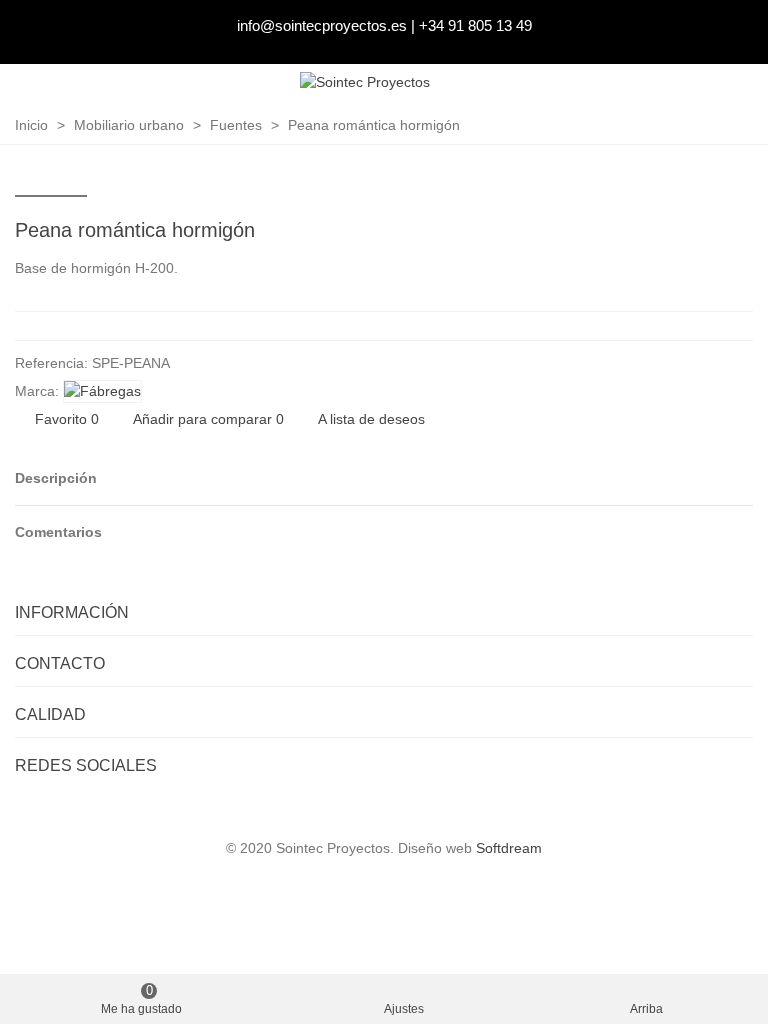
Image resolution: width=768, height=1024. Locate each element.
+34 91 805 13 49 (475, 25)
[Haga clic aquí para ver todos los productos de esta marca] (102, 391)
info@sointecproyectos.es (322, 25)
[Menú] (734, 83)
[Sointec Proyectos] (365, 83)
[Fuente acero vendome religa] (706, 233)
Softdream (509, 848)
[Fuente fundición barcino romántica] (738, 233)
